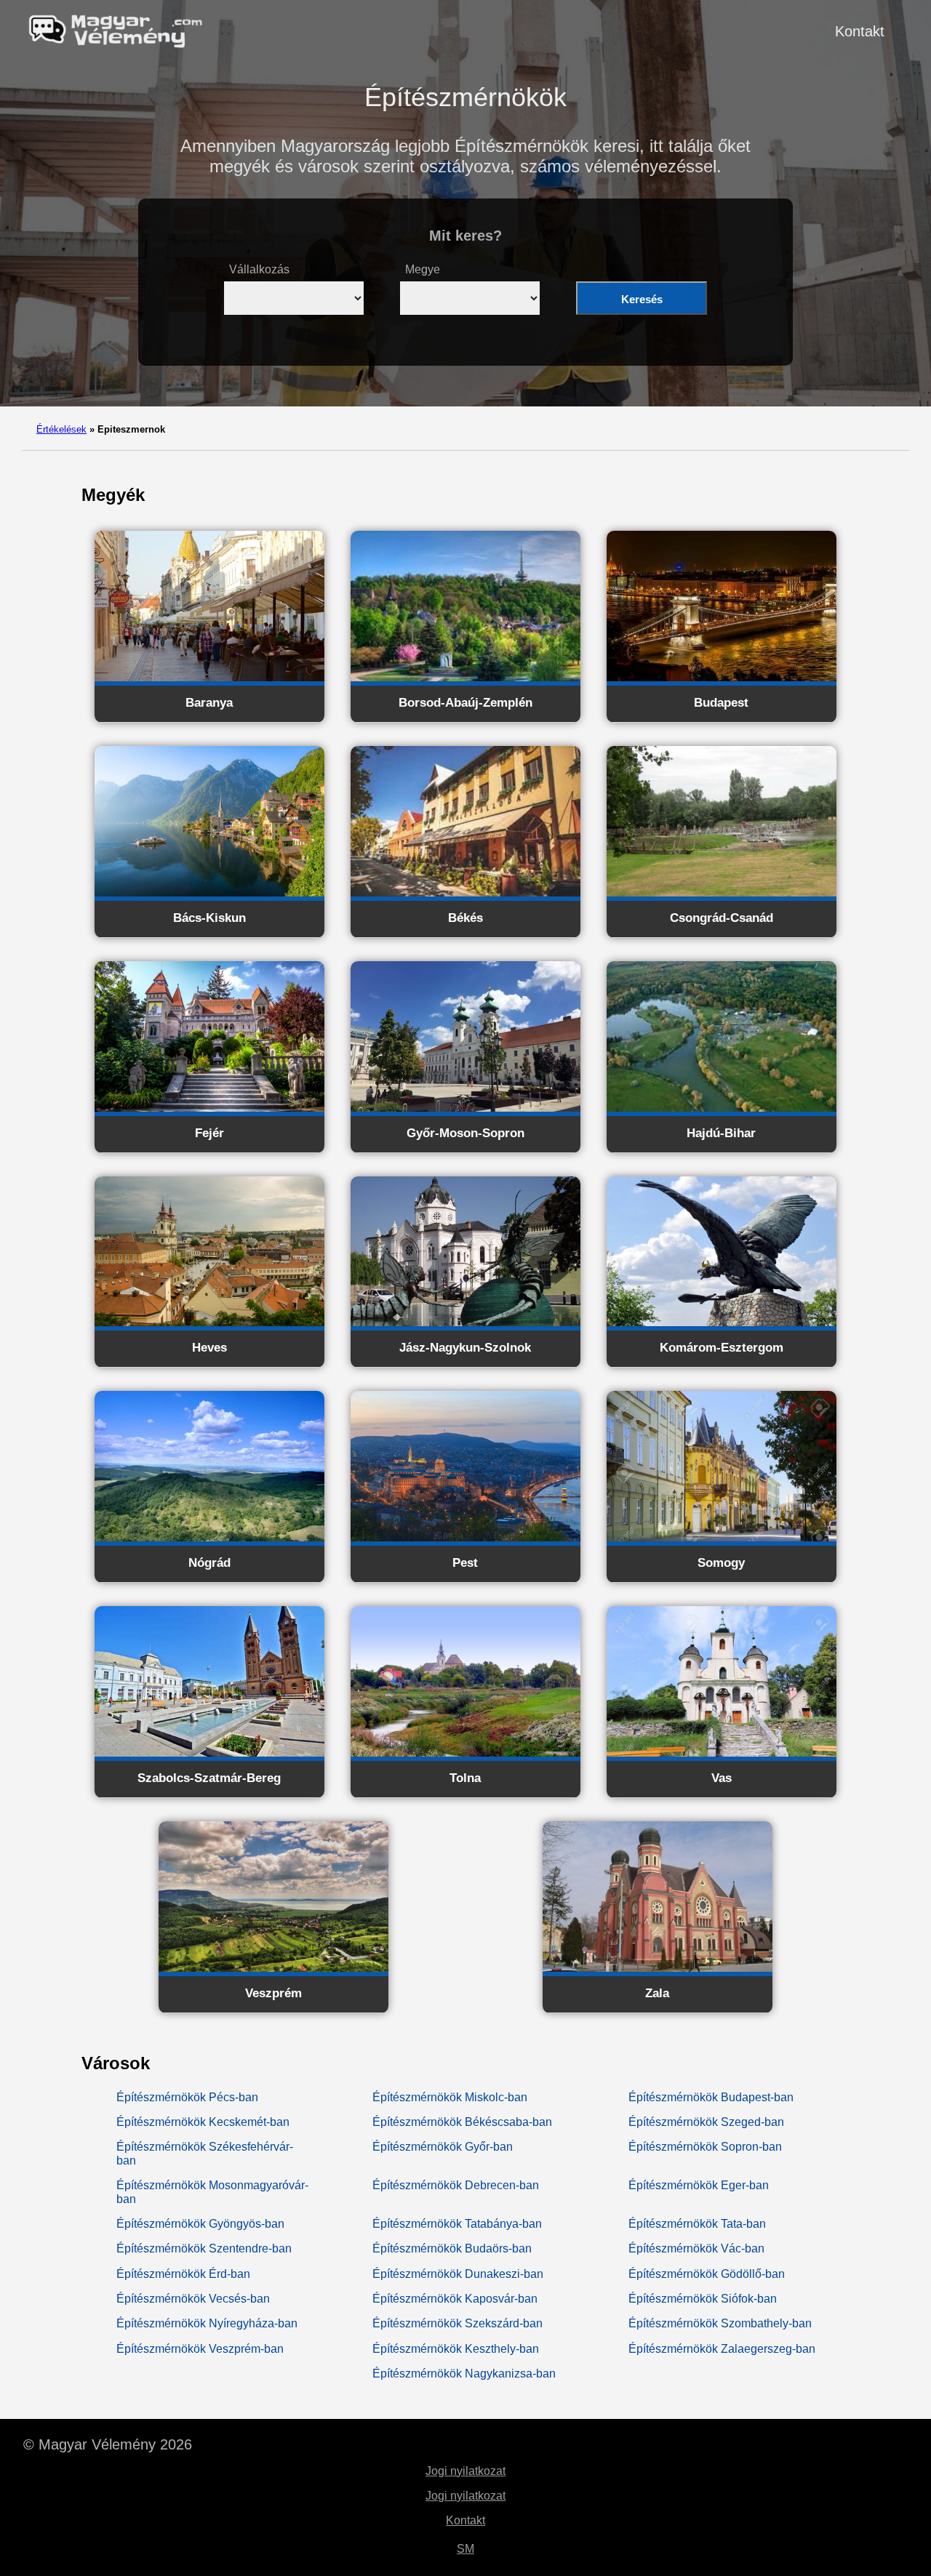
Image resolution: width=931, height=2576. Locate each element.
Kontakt (860, 31)
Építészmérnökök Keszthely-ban (456, 2349)
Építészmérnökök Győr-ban (443, 2147)
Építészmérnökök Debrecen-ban (456, 2185)
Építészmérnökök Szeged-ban (706, 2122)
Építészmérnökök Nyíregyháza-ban (207, 2323)
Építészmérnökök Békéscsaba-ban (462, 2122)
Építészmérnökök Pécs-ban (187, 2097)
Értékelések (61, 429)
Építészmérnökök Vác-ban (696, 2248)
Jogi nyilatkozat (465, 2471)
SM (465, 2549)
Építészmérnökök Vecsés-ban (193, 2299)
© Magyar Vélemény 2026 (108, 2444)
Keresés (642, 299)
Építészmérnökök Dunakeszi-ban (458, 2274)
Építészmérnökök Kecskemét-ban (203, 2122)
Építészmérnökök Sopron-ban (705, 2147)
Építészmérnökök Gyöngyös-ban (200, 2224)
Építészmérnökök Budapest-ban (711, 2097)
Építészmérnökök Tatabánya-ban (457, 2224)
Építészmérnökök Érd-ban (183, 2274)
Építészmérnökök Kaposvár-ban (455, 2299)
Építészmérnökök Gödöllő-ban (707, 2274)
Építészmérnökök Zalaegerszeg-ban (722, 2349)
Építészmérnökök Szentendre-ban (204, 2248)
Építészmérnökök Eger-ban (699, 2185)
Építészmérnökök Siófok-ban (703, 2299)
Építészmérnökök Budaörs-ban (452, 2248)
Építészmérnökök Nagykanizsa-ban (464, 2374)
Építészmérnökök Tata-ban (697, 2224)
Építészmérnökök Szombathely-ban (720, 2323)
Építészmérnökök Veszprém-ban (200, 2349)
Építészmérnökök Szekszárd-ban (457, 2323)
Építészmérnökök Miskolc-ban (450, 2097)
